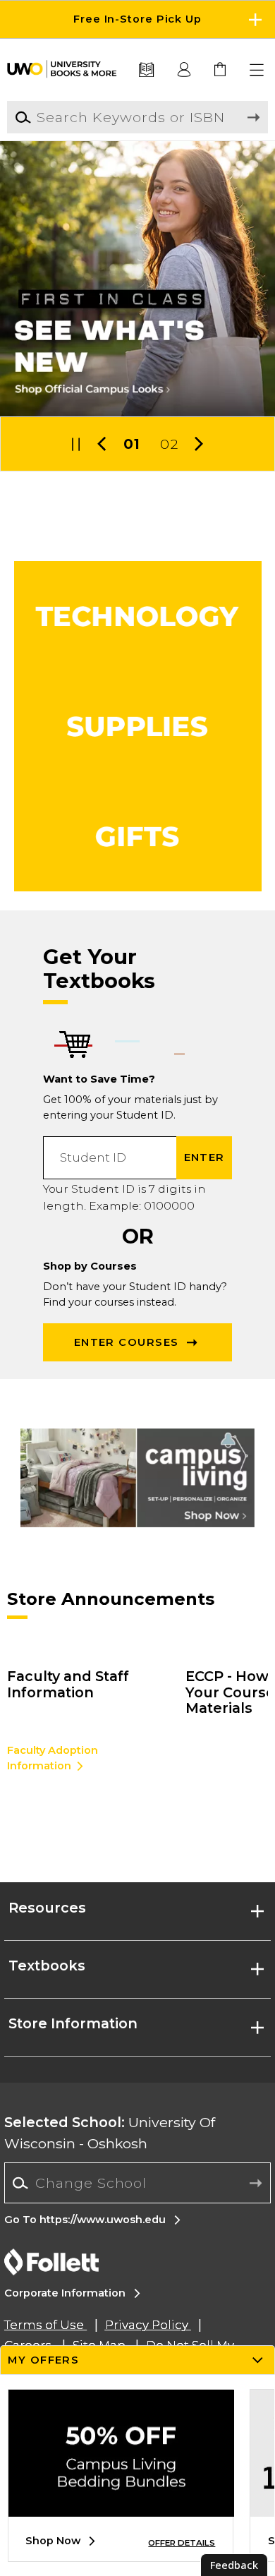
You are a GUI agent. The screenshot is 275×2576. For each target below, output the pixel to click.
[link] (221, 70)
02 (169, 444)
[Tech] (138, 616)
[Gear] (138, 836)
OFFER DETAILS (182, 2543)
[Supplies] (138, 726)
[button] (137, 19)
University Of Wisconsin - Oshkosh (110, 2132)
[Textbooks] (146, 70)
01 (132, 444)
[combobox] (137, 2183)
